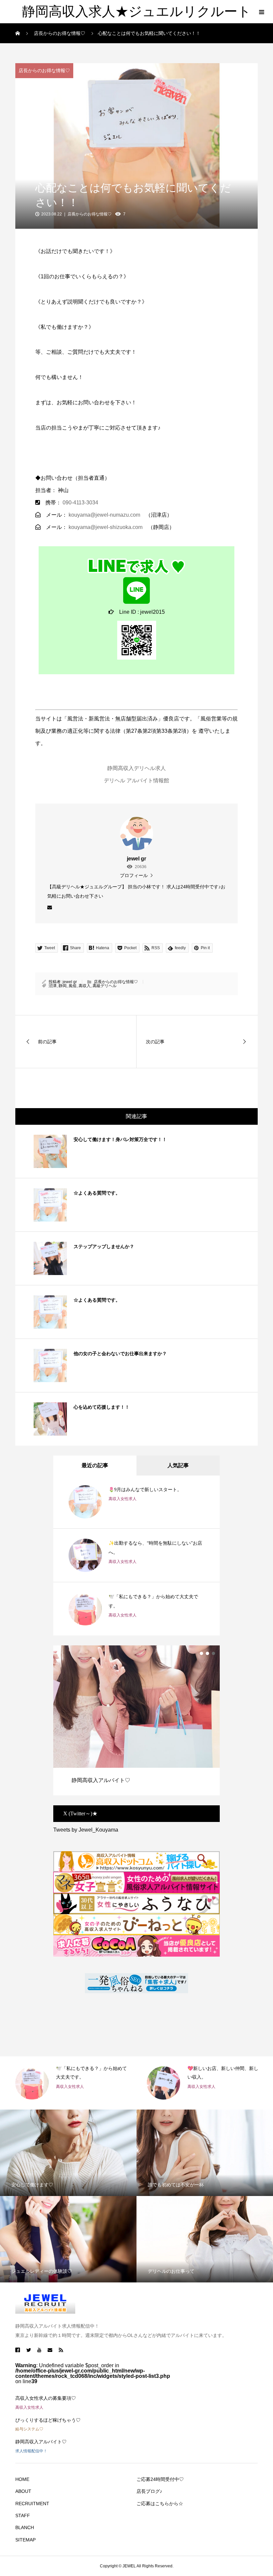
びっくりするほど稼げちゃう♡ (48, 2420)
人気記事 (178, 1465)
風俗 (73, 986)
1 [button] (201, 1653)
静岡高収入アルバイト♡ (41, 2442)
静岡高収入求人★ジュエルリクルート (136, 11)
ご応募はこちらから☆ (160, 2504)
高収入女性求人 (123, 1499)
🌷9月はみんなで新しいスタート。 (145, 1490)
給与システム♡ (29, 2429)
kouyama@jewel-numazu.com (104, 515)
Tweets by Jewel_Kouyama (86, 1830)
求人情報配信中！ (31, 2451)
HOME (22, 2479)
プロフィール (134, 875)
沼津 (53, 986)
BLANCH (25, 2527)
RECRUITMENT (32, 2504)
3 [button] (213, 1653)
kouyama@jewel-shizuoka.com (106, 527)
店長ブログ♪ (149, 2491)
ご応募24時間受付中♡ (160, 2479)
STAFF (23, 2515)
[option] (136, 1720)
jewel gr (70, 982)
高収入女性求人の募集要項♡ (46, 2398)
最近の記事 (95, 1465)
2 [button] (207, 1653)
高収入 (85, 986)
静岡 (63, 986)
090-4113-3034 (80, 503)
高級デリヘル (105, 986)
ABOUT (23, 2491)
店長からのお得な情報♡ (44, 70)
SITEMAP (25, 2540)
